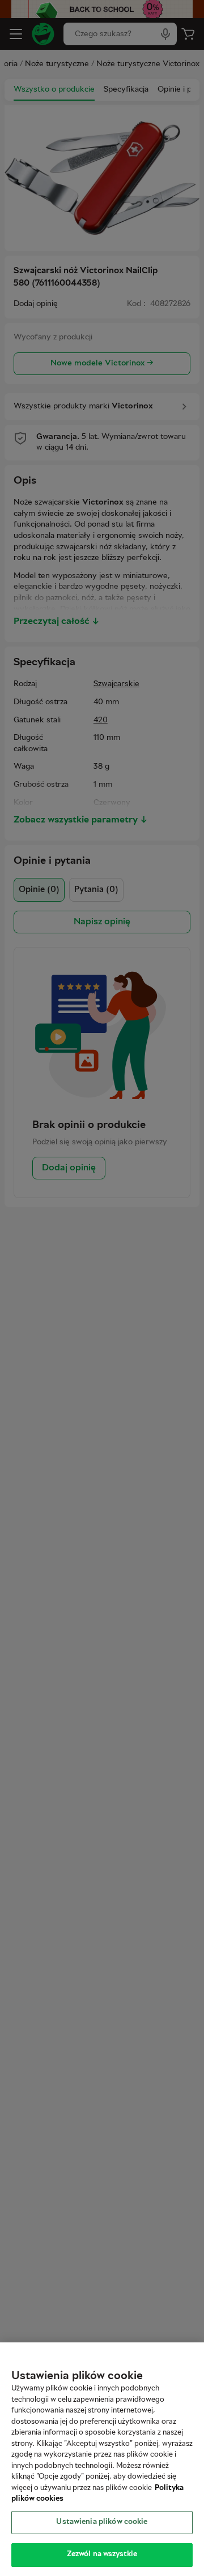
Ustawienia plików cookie (102, 2522)
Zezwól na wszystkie (102, 2555)
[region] (102, 2459)
